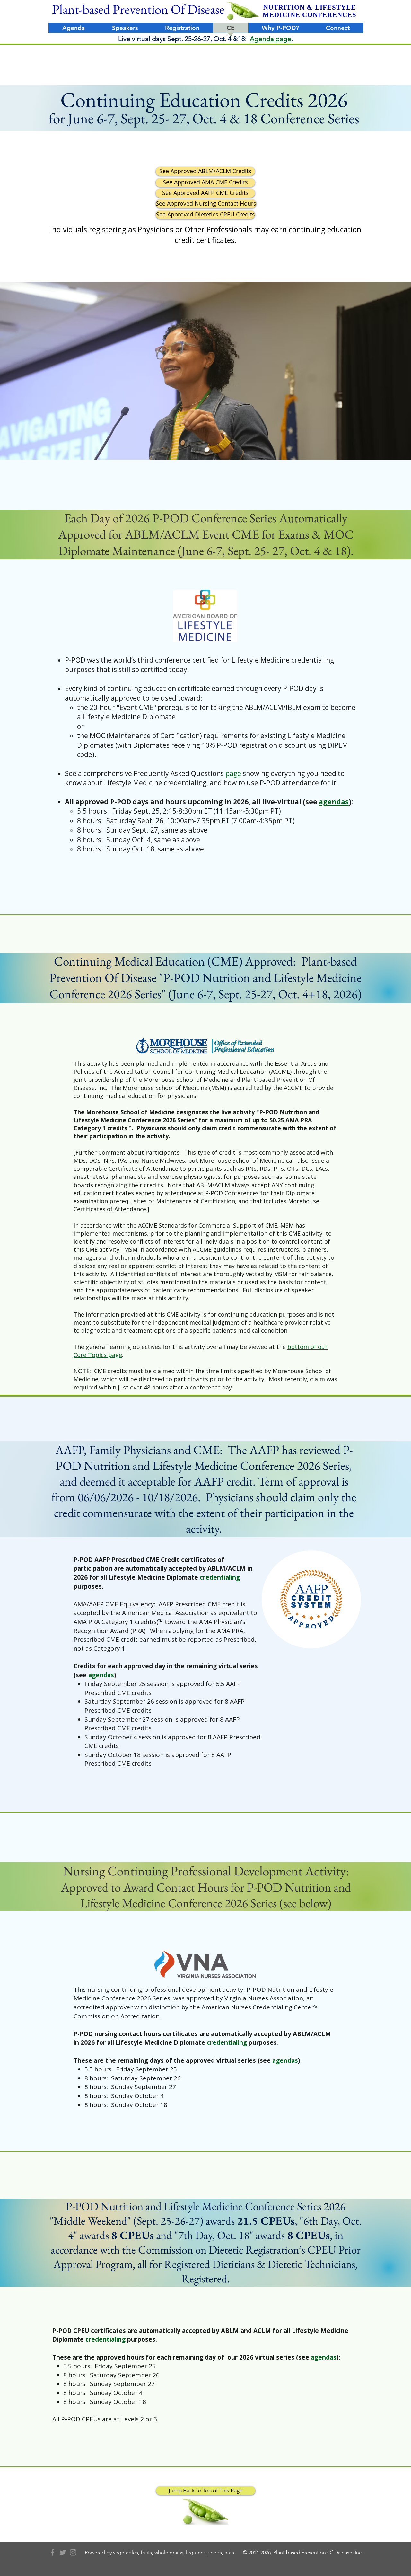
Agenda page (271, 39)
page (233, 773)
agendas (334, 802)
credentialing (220, 1577)
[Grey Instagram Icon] (73, 2552)
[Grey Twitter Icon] (63, 2552)
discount (293, 745)
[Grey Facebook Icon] (52, 2552)
